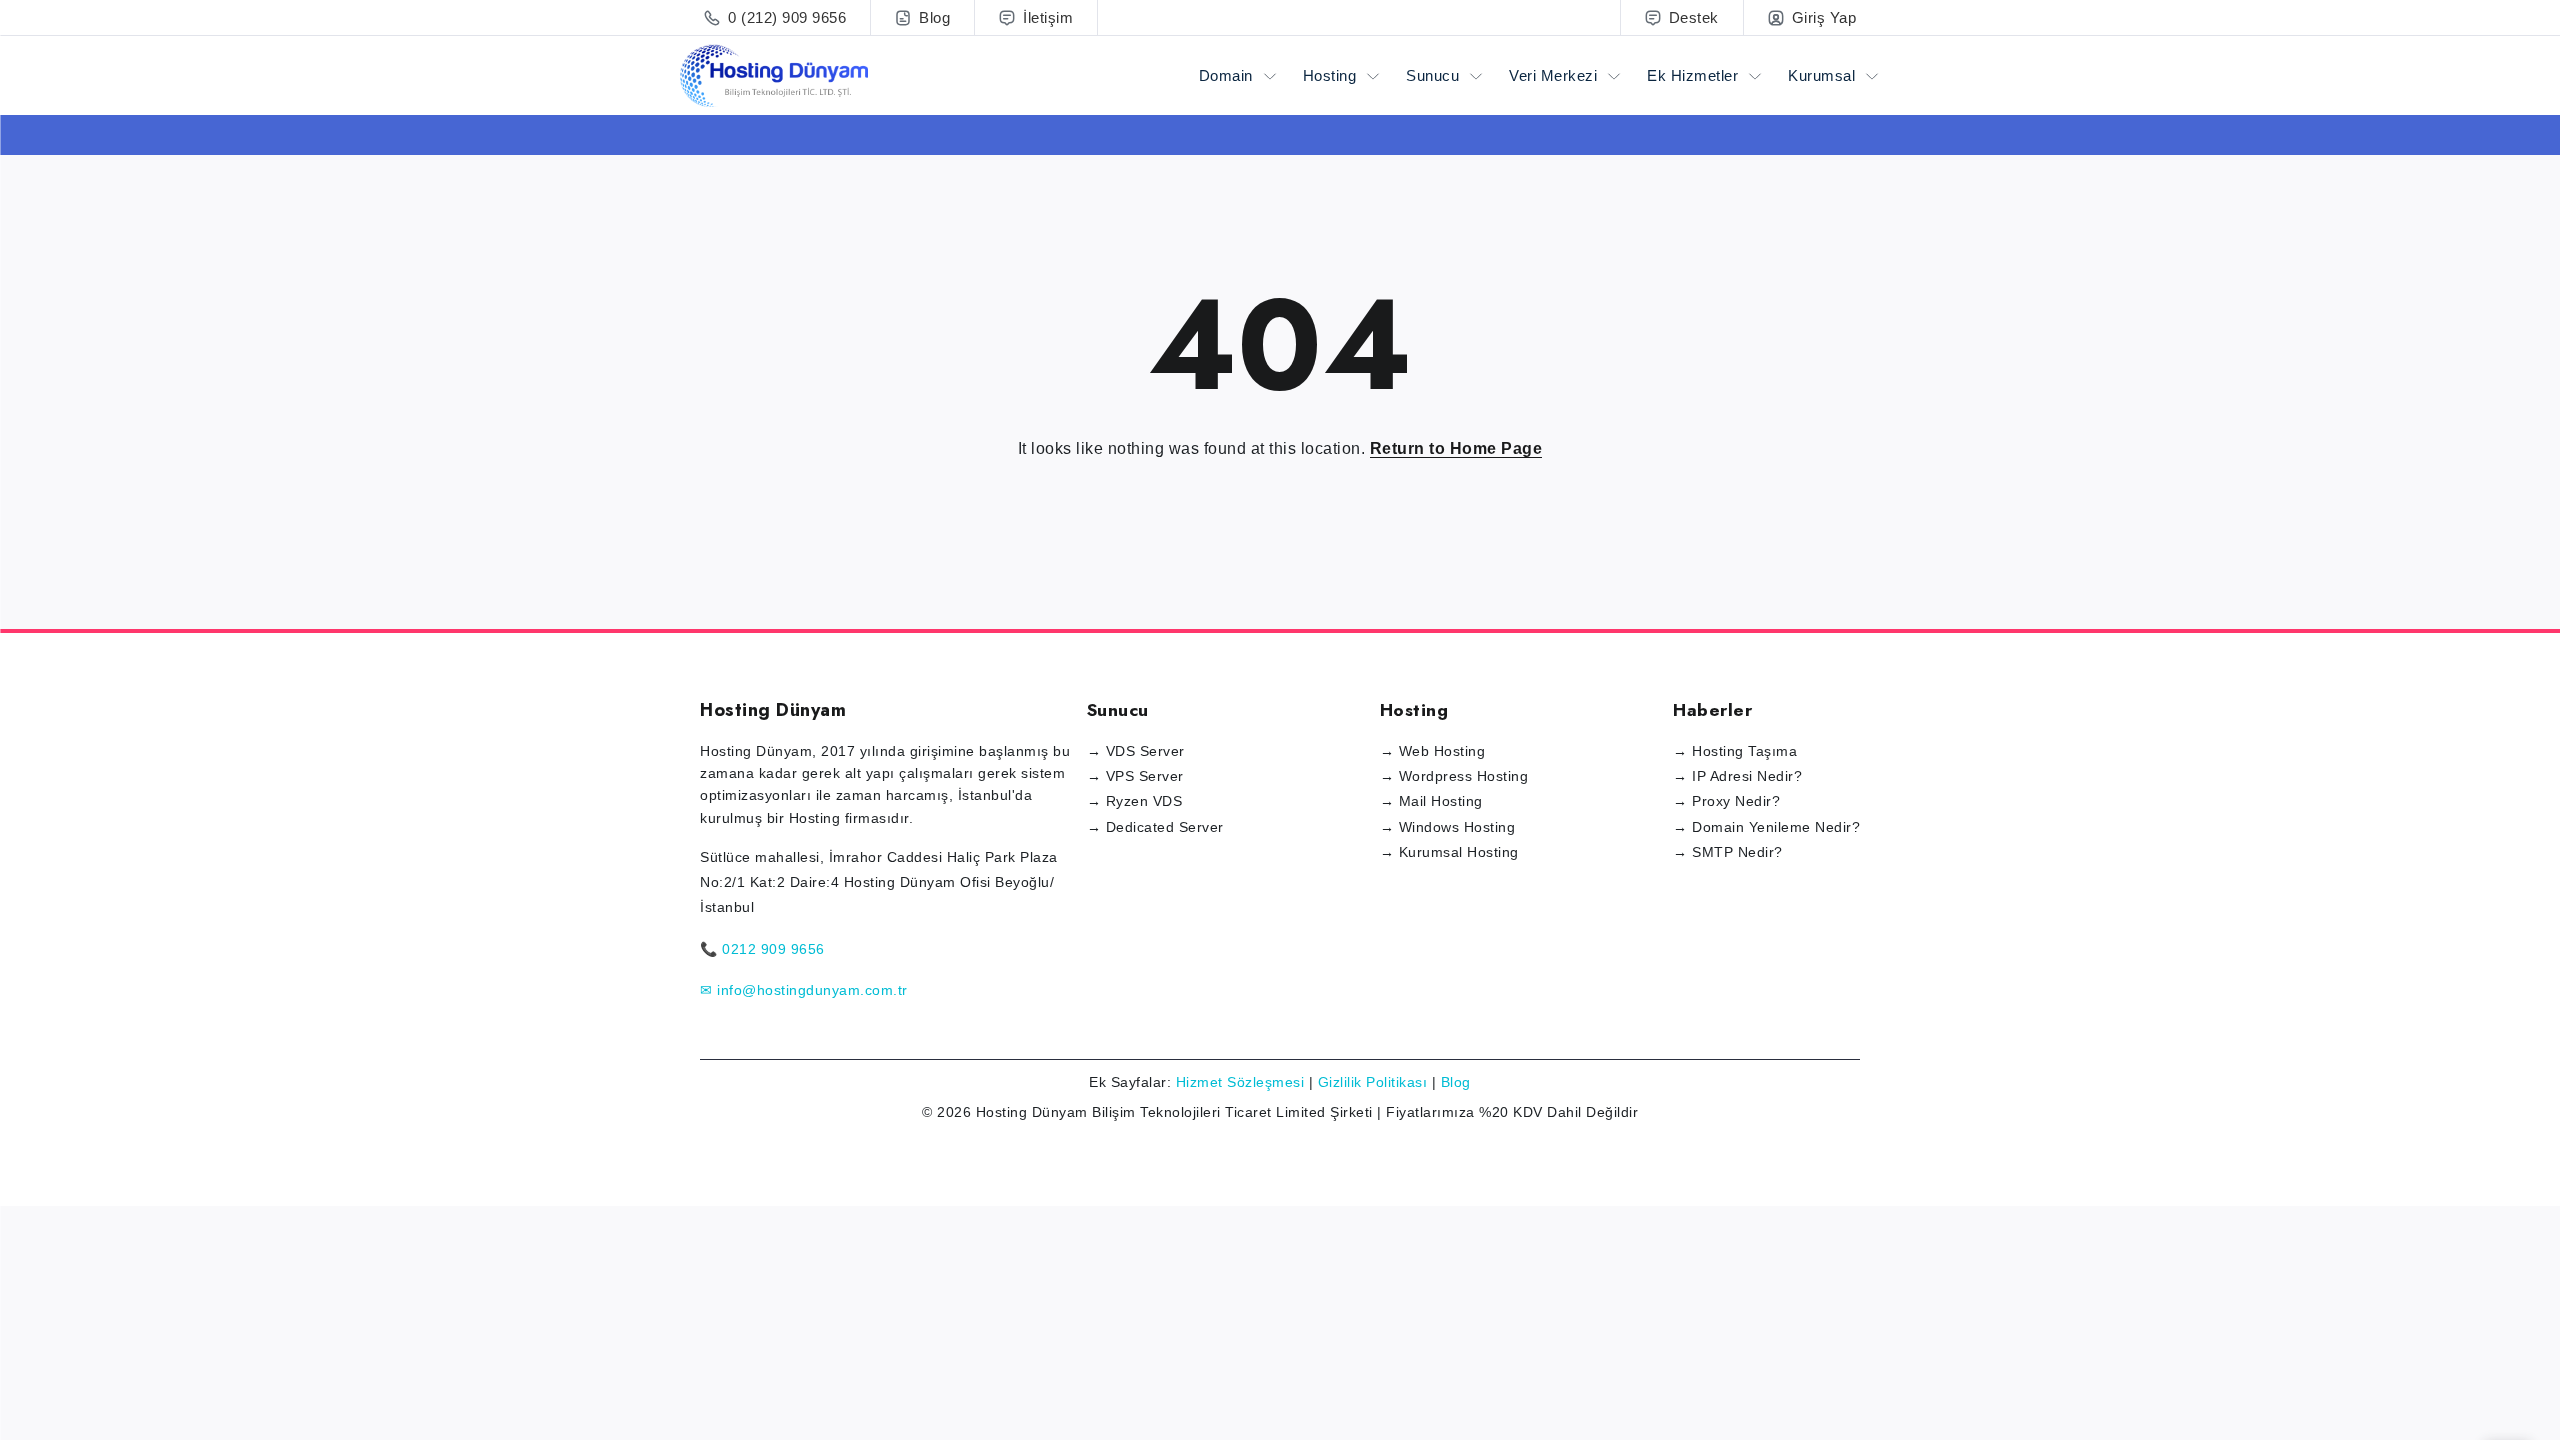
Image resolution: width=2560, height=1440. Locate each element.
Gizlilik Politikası (1373, 1082)
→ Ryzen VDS (1135, 801)
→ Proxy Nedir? (1726, 801)
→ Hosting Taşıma (1735, 751)
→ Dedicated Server (1155, 827)
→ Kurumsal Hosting (1449, 852)
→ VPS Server (1135, 776)
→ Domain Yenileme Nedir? (1766, 827)
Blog (1456, 1082)
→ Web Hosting (1433, 751)
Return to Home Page (1456, 448)
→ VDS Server (1136, 751)
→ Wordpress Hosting (1454, 776)
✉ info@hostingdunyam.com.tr (804, 990)
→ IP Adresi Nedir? (1737, 776)
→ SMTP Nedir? (1728, 852)
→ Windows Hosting (1448, 827)
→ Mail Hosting (1431, 801)
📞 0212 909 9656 (762, 949)
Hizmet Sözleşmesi (1240, 1082)
